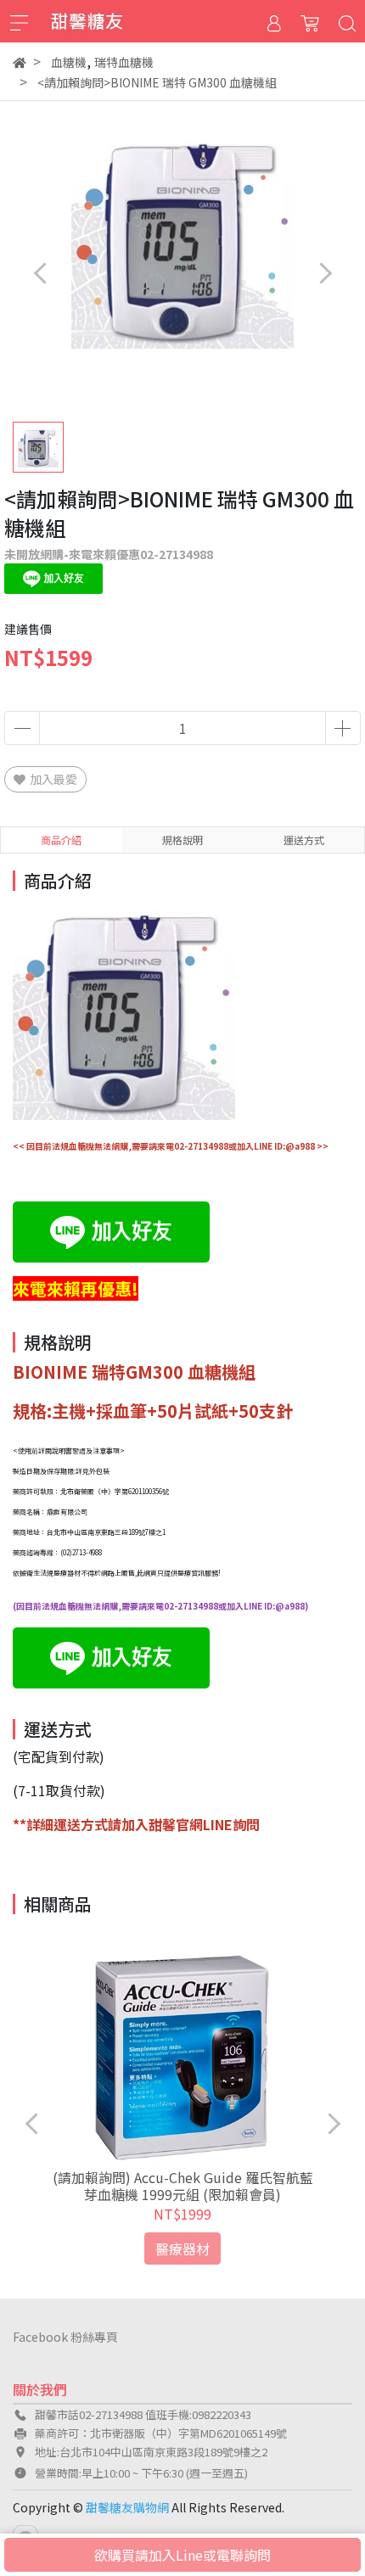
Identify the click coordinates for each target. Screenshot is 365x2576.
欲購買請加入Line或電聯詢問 (182, 2555)
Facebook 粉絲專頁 (65, 2337)
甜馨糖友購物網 (127, 2507)
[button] (325, 273)
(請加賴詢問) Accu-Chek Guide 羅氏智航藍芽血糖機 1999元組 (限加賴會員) (183, 2186)
